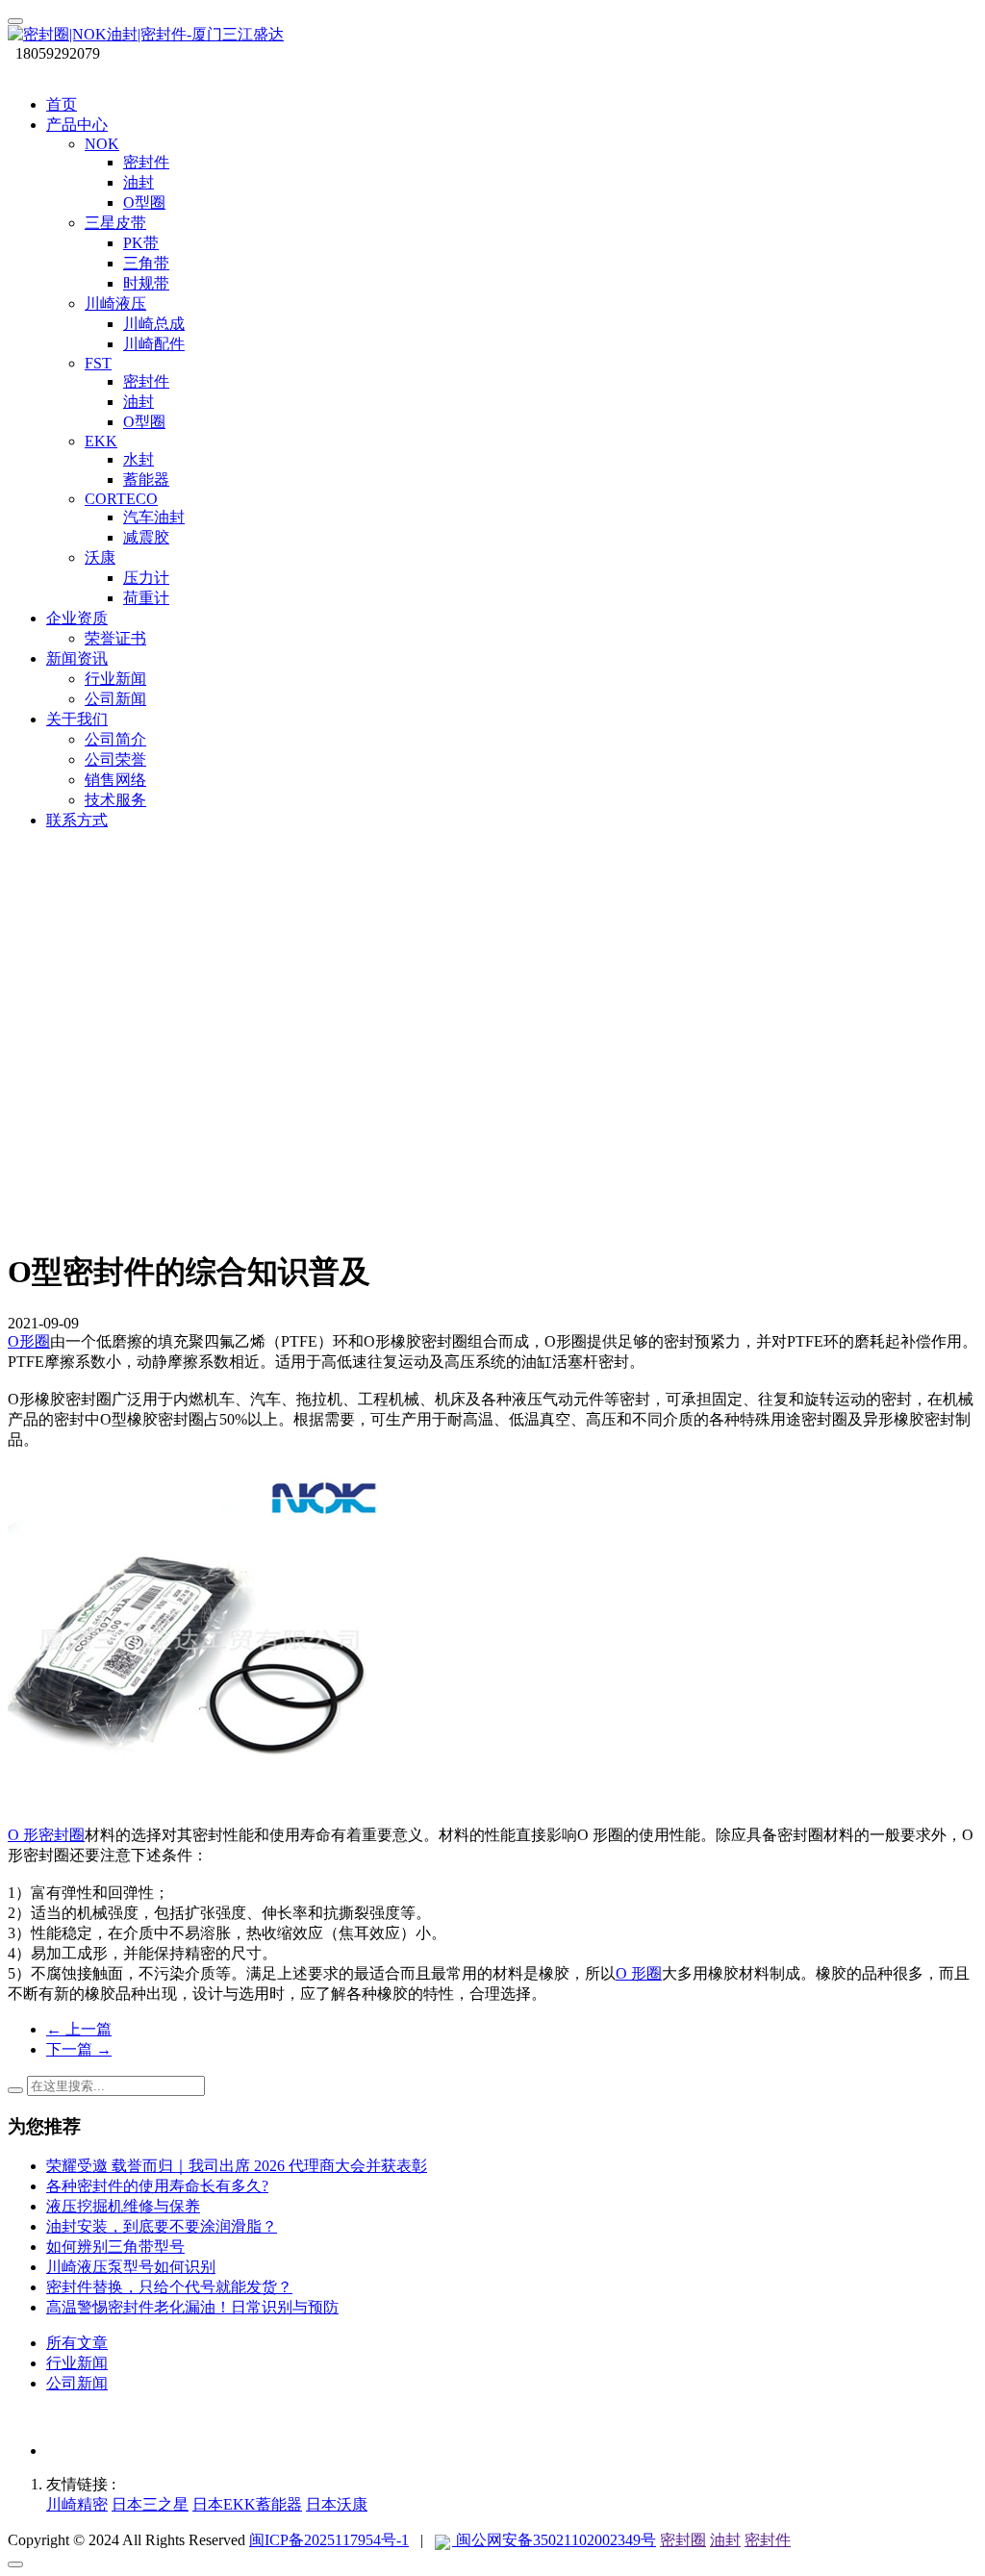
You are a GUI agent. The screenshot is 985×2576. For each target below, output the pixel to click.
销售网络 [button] (115, 780)
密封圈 (683, 2540)
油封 (725, 2540)
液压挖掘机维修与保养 (123, 2206)
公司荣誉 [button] (115, 759)
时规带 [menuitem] (146, 283)
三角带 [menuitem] (146, 263)
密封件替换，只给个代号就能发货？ (169, 2287)
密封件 (768, 2540)
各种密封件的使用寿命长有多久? (157, 2186)
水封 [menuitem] (139, 459)
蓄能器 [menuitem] (146, 480)
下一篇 (79, 2049)
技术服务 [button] (115, 800)
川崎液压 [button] (115, 303)
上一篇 (79, 2029)
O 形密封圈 (46, 1835)
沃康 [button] (100, 557)
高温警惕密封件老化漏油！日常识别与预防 (192, 2307)
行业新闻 (77, 2363)
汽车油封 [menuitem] (154, 517)
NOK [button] (102, 144)
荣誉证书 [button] (115, 638)
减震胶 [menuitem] (146, 537)
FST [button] (98, 363)
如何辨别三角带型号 (115, 2247)
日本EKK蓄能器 (247, 2504)
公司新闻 (77, 2383)
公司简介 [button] (115, 739)
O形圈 (29, 1341)
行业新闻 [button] (115, 679)
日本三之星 (150, 2504)
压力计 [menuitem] (146, 578)
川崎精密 (77, 2504)
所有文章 (77, 2343)
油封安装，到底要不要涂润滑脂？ (162, 2226)
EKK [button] (101, 441)
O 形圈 (639, 1973)
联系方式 (77, 820)
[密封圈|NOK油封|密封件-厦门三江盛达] (492, 35)
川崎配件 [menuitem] (154, 344)
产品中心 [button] (77, 125)
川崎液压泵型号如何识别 (131, 2267)
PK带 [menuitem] (141, 243)
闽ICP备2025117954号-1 (329, 2540)
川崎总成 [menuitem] (154, 324)
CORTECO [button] (121, 499)
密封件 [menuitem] (146, 162)
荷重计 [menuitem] (146, 598)
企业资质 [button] (77, 618)
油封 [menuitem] (139, 182)
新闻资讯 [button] (77, 658)
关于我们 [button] (77, 719)
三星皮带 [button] (115, 223)
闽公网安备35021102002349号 (554, 2540)
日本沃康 (337, 2504)
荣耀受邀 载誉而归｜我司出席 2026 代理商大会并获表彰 (237, 2166)
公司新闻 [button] (115, 699)
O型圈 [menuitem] (144, 202)
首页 (62, 104)
